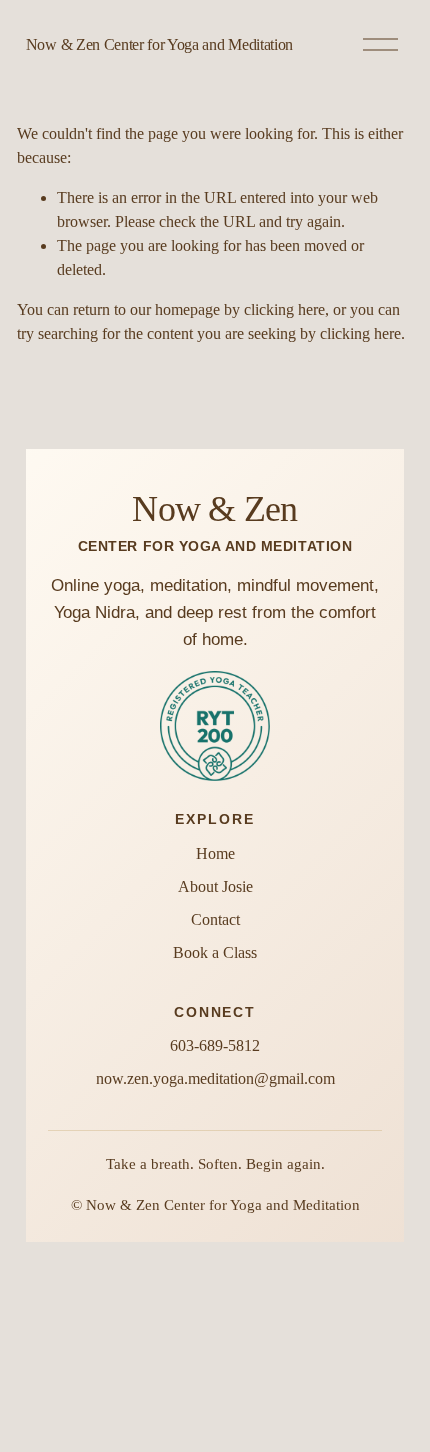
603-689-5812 (215, 1045)
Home (215, 853)
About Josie (215, 886)
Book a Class (215, 952)
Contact (215, 919)
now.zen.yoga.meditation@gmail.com (215, 1078)
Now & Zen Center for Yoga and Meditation (159, 44)
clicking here (284, 309)
